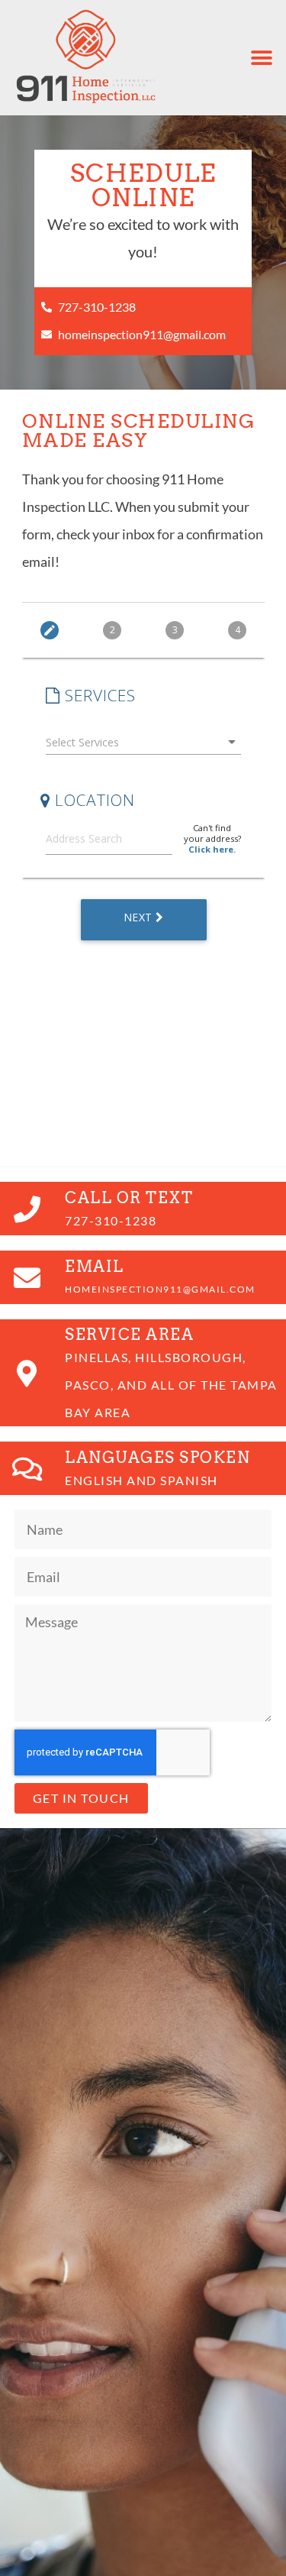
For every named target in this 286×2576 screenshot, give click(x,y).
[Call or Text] (27, 1209)
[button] (261, 58)
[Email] (27, 1277)
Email (95, 1267)
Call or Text (129, 1198)
